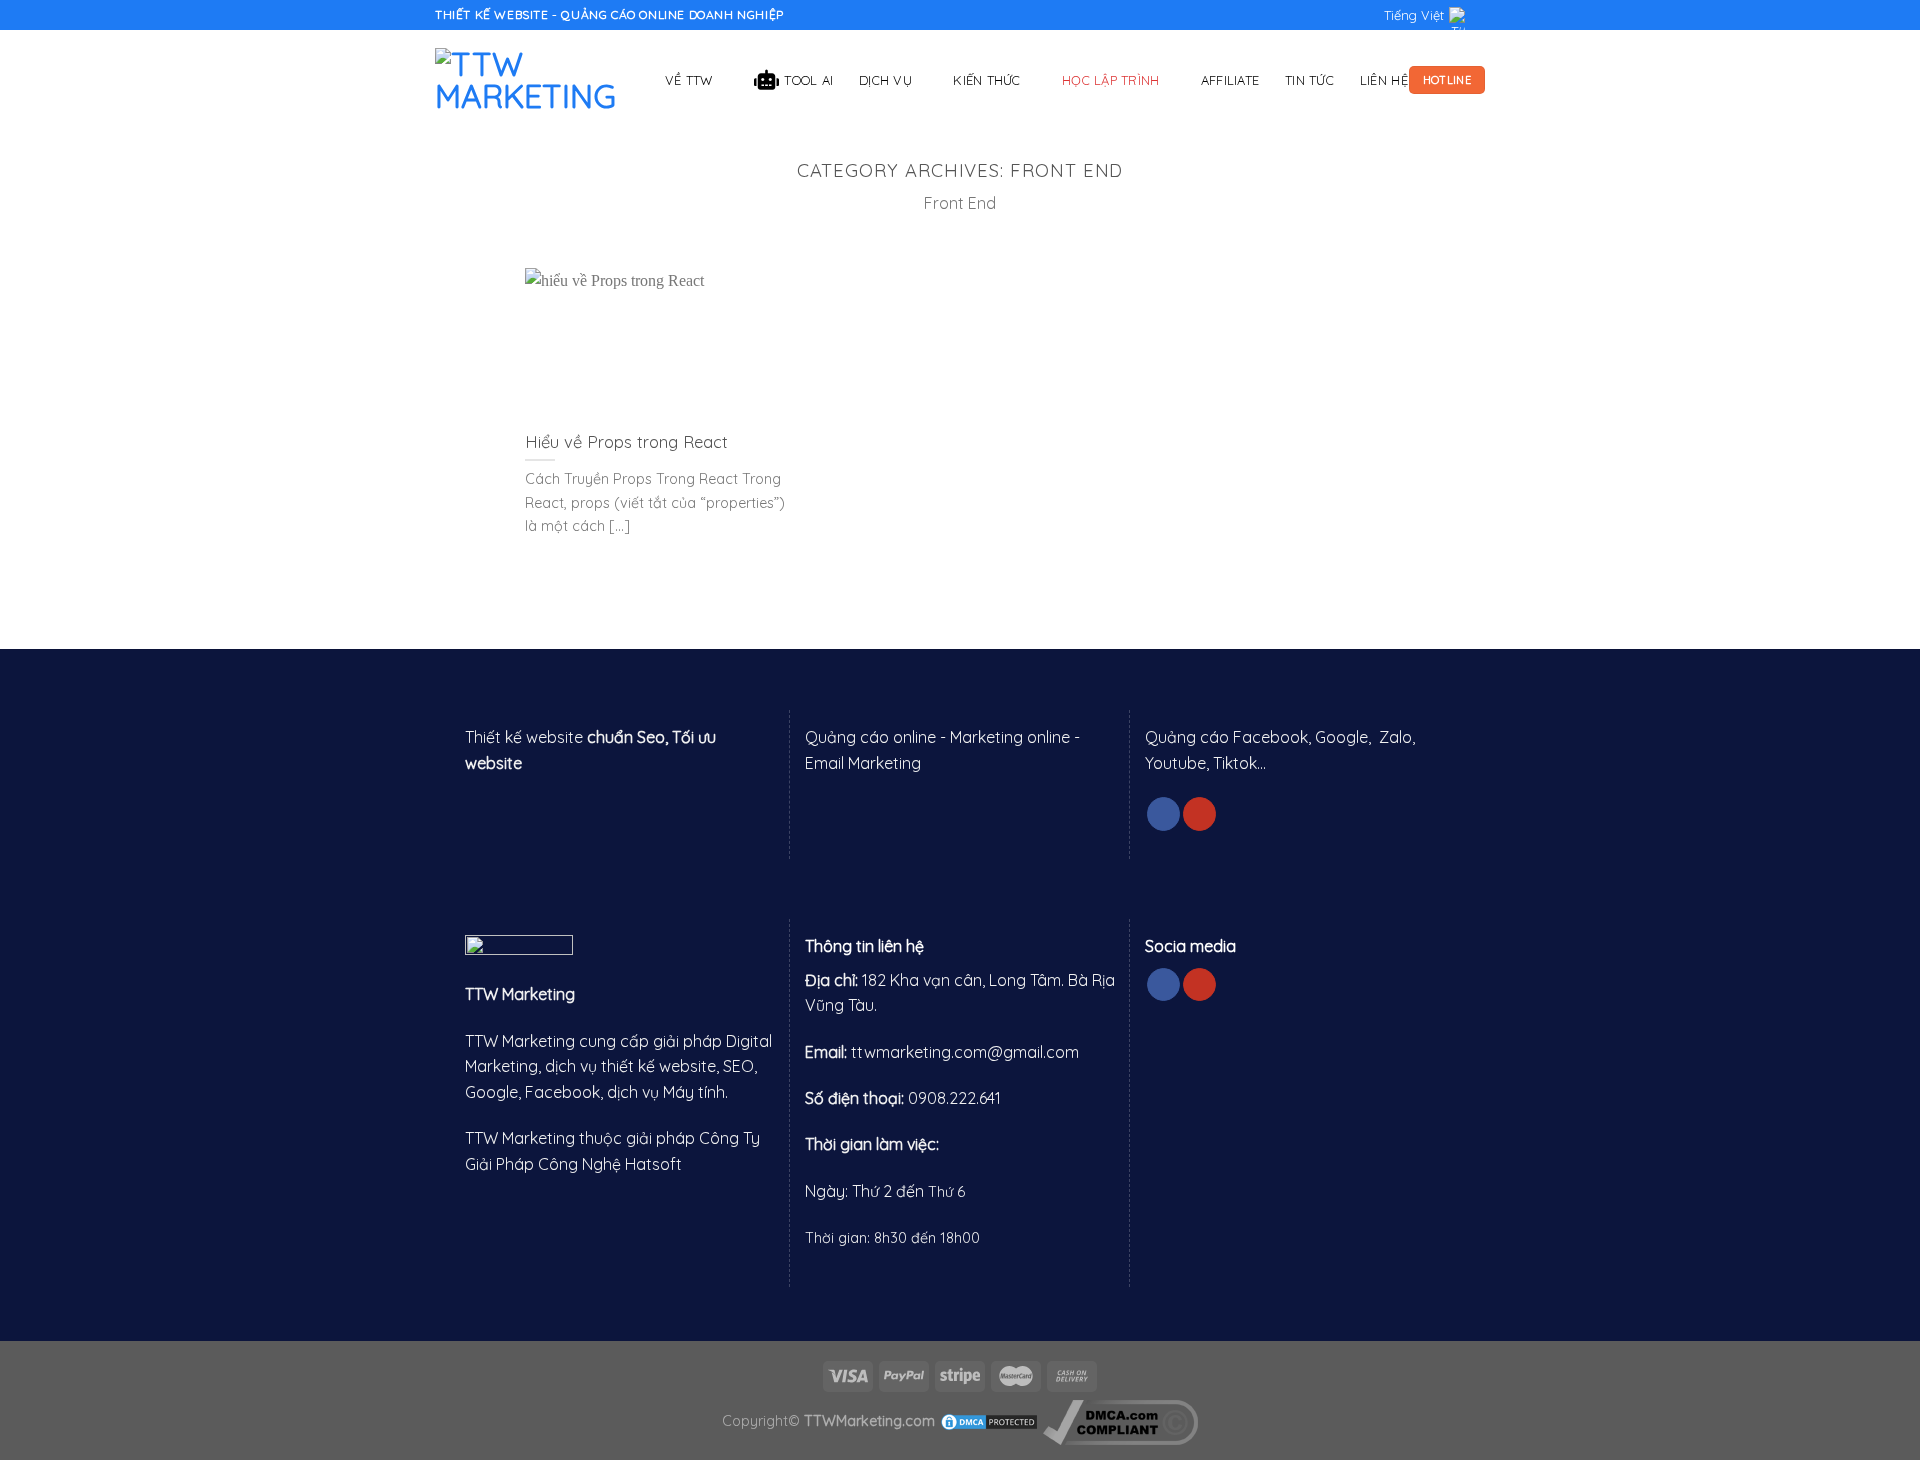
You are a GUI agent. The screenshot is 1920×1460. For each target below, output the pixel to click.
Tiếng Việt (1414, 15)
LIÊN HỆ (1384, 80)
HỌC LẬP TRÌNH (1110, 80)
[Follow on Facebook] (1163, 814)
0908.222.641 (954, 1098)
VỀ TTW (689, 80)
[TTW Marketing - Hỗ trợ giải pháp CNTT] (535, 80)
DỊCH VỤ (885, 80)
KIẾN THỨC (986, 80)
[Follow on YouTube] (1199, 814)
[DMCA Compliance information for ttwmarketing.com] (1120, 1421)
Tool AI (808, 80)
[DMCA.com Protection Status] (989, 1421)
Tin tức (1309, 80)
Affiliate (1230, 80)
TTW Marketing (520, 994)
